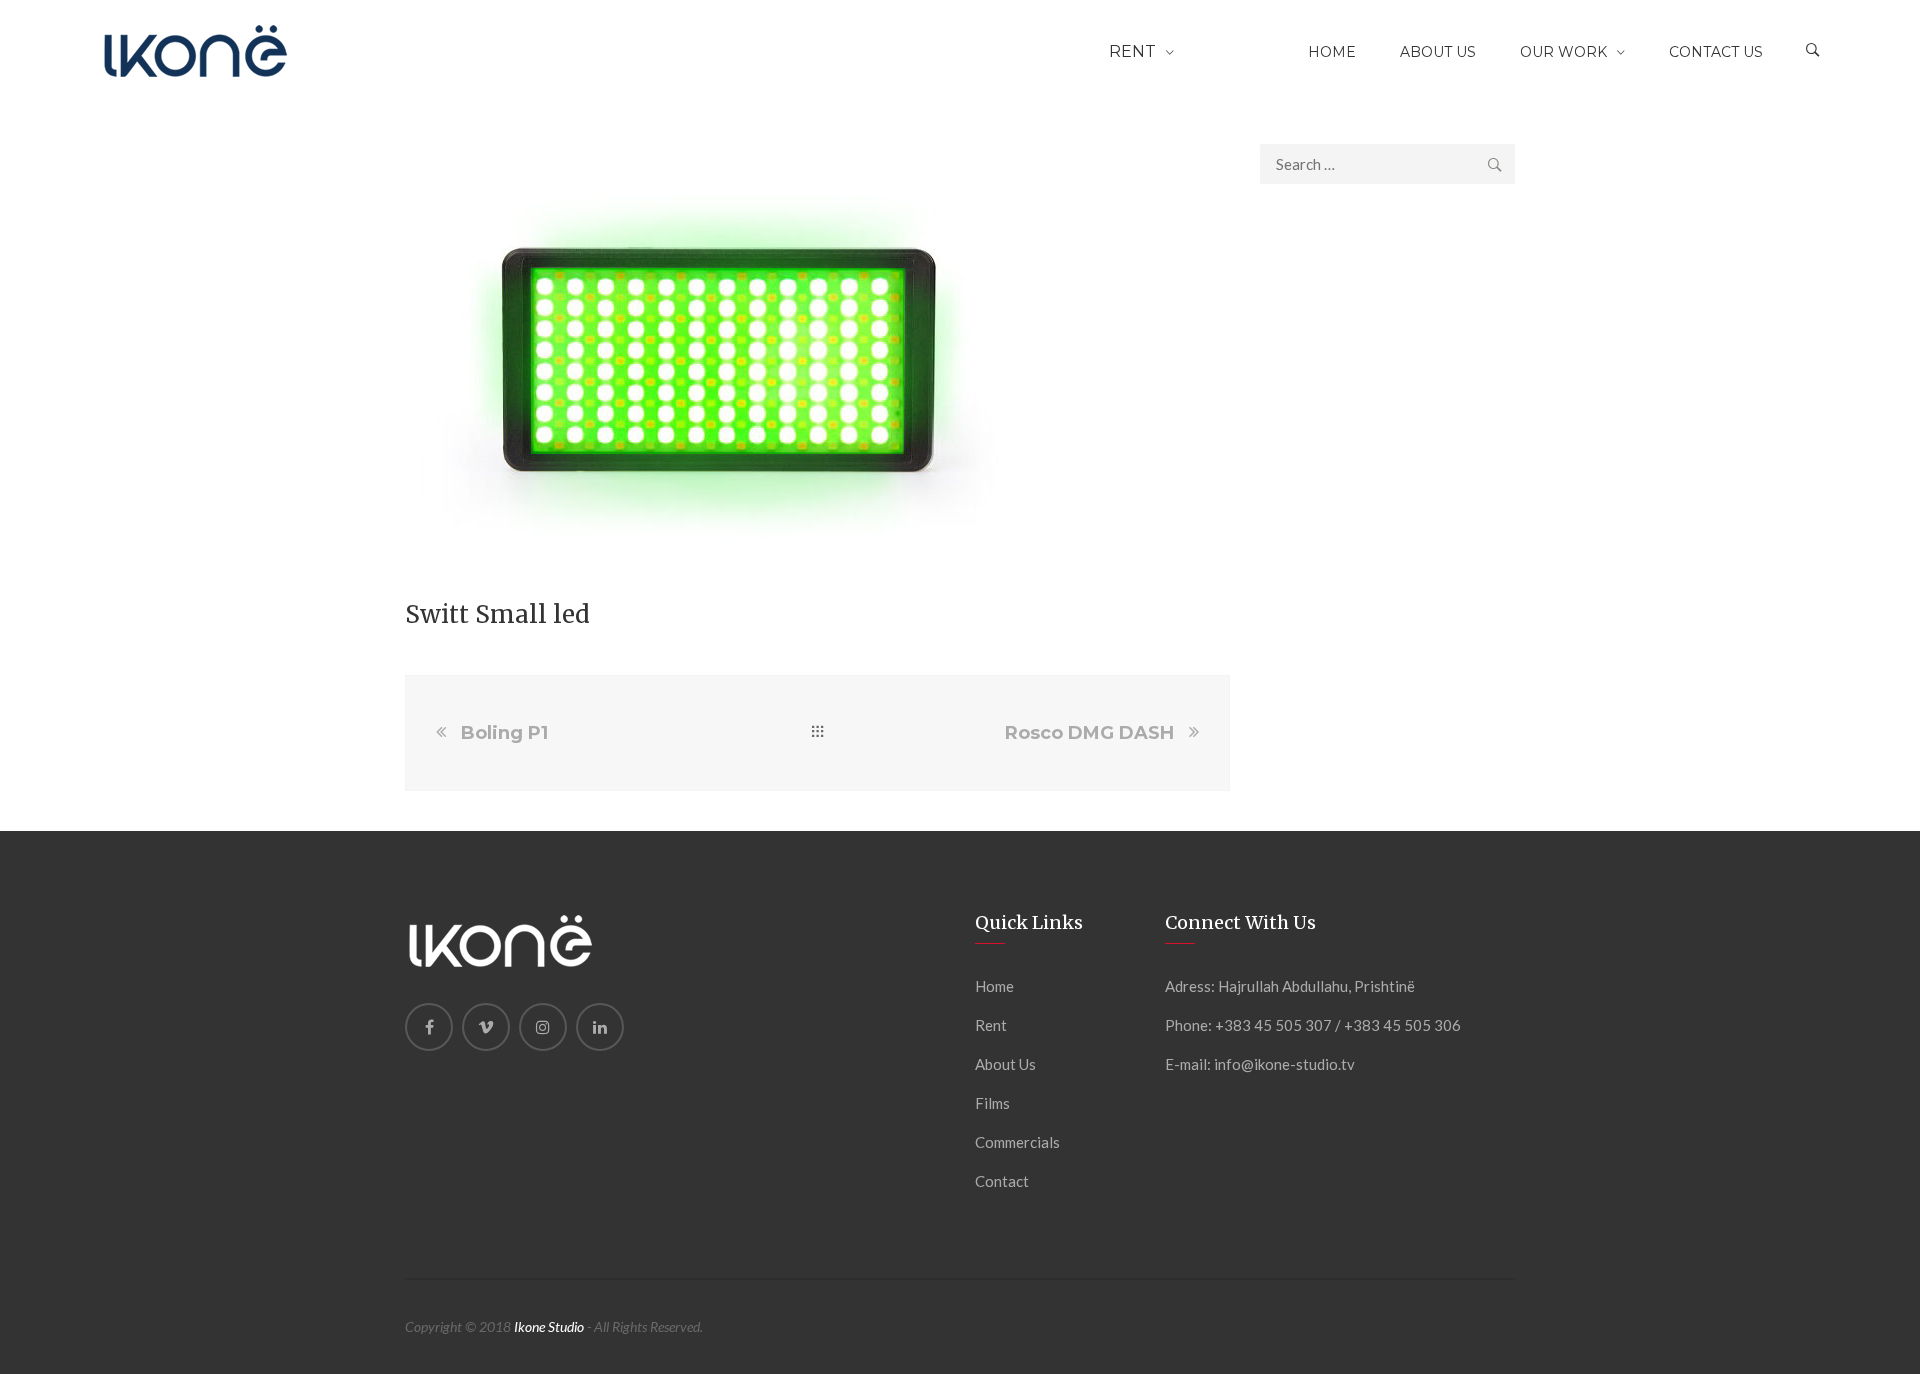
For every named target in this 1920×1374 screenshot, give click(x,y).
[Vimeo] (486, 1027)
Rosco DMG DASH (1089, 733)
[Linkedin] (600, 1027)
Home (1332, 52)
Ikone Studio (549, 1326)
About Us (1438, 52)
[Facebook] (429, 1027)
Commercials (1017, 1142)
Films (992, 1103)
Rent (1132, 51)
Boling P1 (504, 733)
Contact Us (1716, 52)
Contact (1002, 1181)
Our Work (1563, 52)
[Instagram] (543, 1027)
